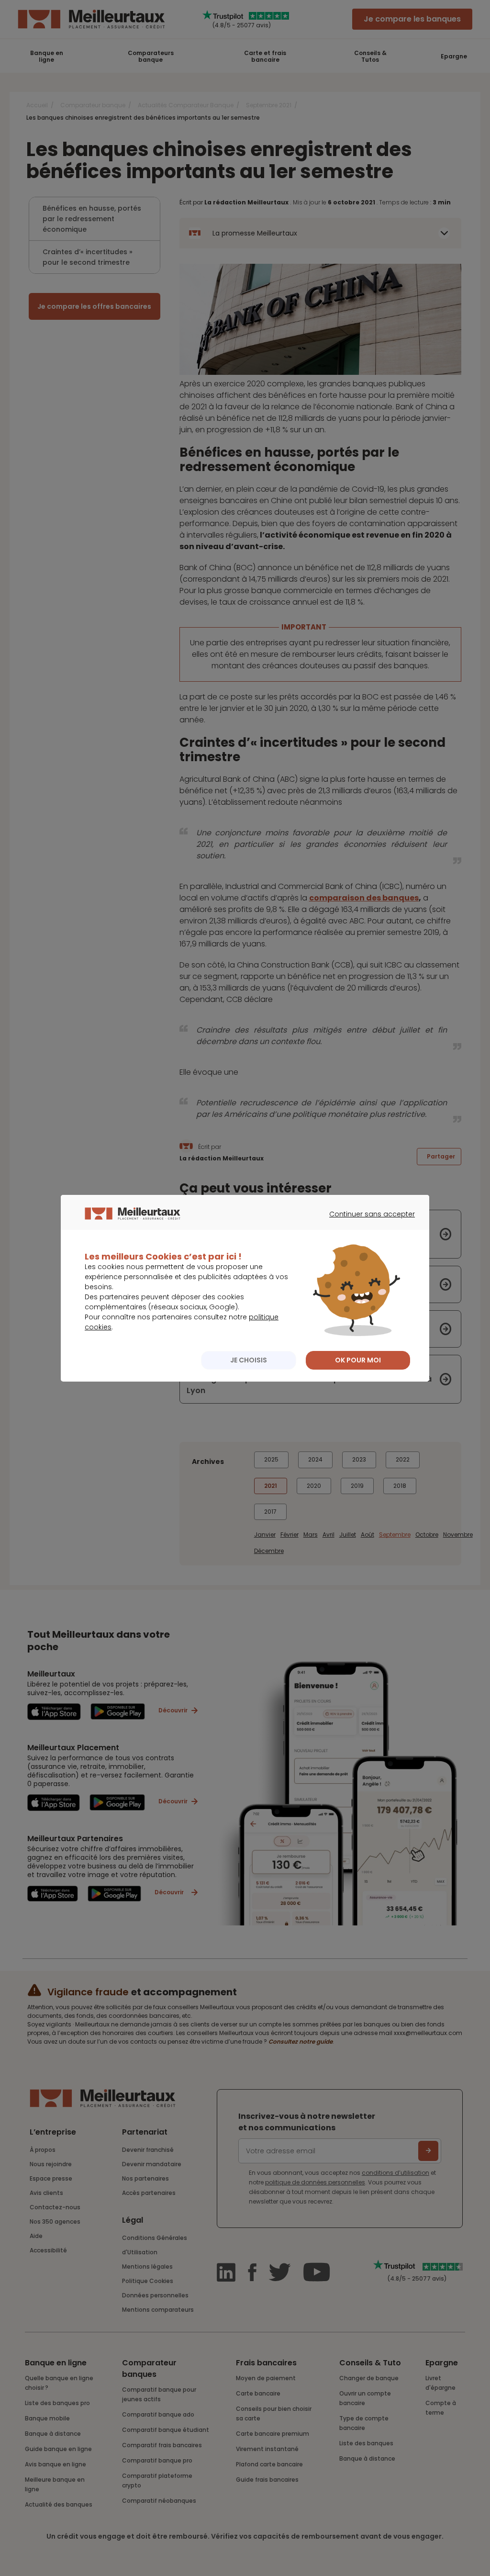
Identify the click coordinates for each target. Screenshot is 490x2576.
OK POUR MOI (358, 1360)
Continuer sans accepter (367, 1223)
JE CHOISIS (249, 1360)
